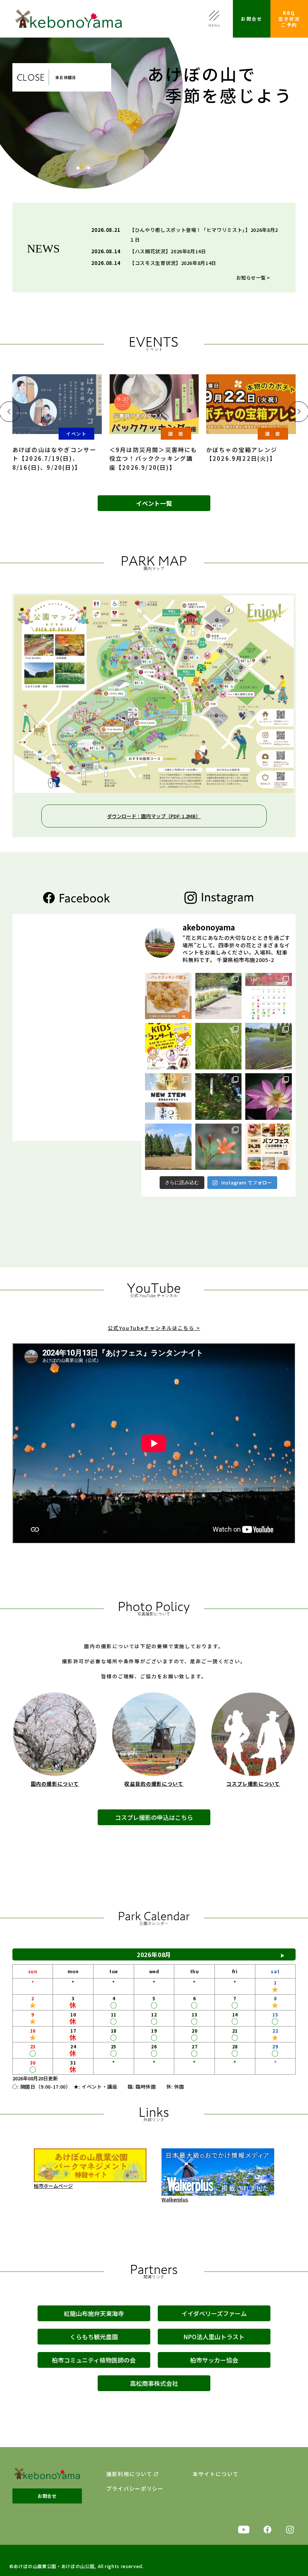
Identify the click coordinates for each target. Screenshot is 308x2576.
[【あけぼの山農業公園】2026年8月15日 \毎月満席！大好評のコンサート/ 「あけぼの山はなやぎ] (168, 1046)
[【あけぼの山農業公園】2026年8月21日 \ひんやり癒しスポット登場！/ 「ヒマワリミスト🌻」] (219, 996)
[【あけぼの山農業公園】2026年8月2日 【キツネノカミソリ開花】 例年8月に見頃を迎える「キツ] (219, 1147)
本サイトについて (216, 2474)
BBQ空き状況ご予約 (289, 19)
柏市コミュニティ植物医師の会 (94, 2360)
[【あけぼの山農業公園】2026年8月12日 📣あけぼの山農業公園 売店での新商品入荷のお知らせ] (168, 1097)
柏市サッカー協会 (214, 2360)
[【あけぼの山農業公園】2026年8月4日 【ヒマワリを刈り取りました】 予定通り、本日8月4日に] (168, 1147)
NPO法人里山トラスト (214, 2337)
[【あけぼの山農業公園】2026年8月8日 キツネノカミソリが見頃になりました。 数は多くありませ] (219, 1097)
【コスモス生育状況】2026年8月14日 (173, 263)
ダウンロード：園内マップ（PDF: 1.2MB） (154, 816)
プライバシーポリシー (135, 2489)
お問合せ (252, 19)
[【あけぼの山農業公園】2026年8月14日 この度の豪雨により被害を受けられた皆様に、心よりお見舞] (269, 1046)
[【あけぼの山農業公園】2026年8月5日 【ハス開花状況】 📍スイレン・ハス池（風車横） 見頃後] (269, 1097)
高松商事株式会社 (154, 2383)
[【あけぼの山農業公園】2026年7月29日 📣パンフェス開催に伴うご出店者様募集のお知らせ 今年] (269, 1147)
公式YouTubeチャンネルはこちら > (154, 1328)
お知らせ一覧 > (253, 278)
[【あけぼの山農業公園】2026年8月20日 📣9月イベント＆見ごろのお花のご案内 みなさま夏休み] (269, 996)
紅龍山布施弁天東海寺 (94, 2313)
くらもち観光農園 (94, 2337)
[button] (78, 168)
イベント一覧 (154, 503)
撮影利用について (129, 2474)
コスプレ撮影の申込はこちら (154, 1817)
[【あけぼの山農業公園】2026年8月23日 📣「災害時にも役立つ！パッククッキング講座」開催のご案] (168, 996)
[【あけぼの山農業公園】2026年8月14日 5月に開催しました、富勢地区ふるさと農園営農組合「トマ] (219, 1046)
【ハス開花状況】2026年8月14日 (168, 251)
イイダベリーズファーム (214, 2313)
